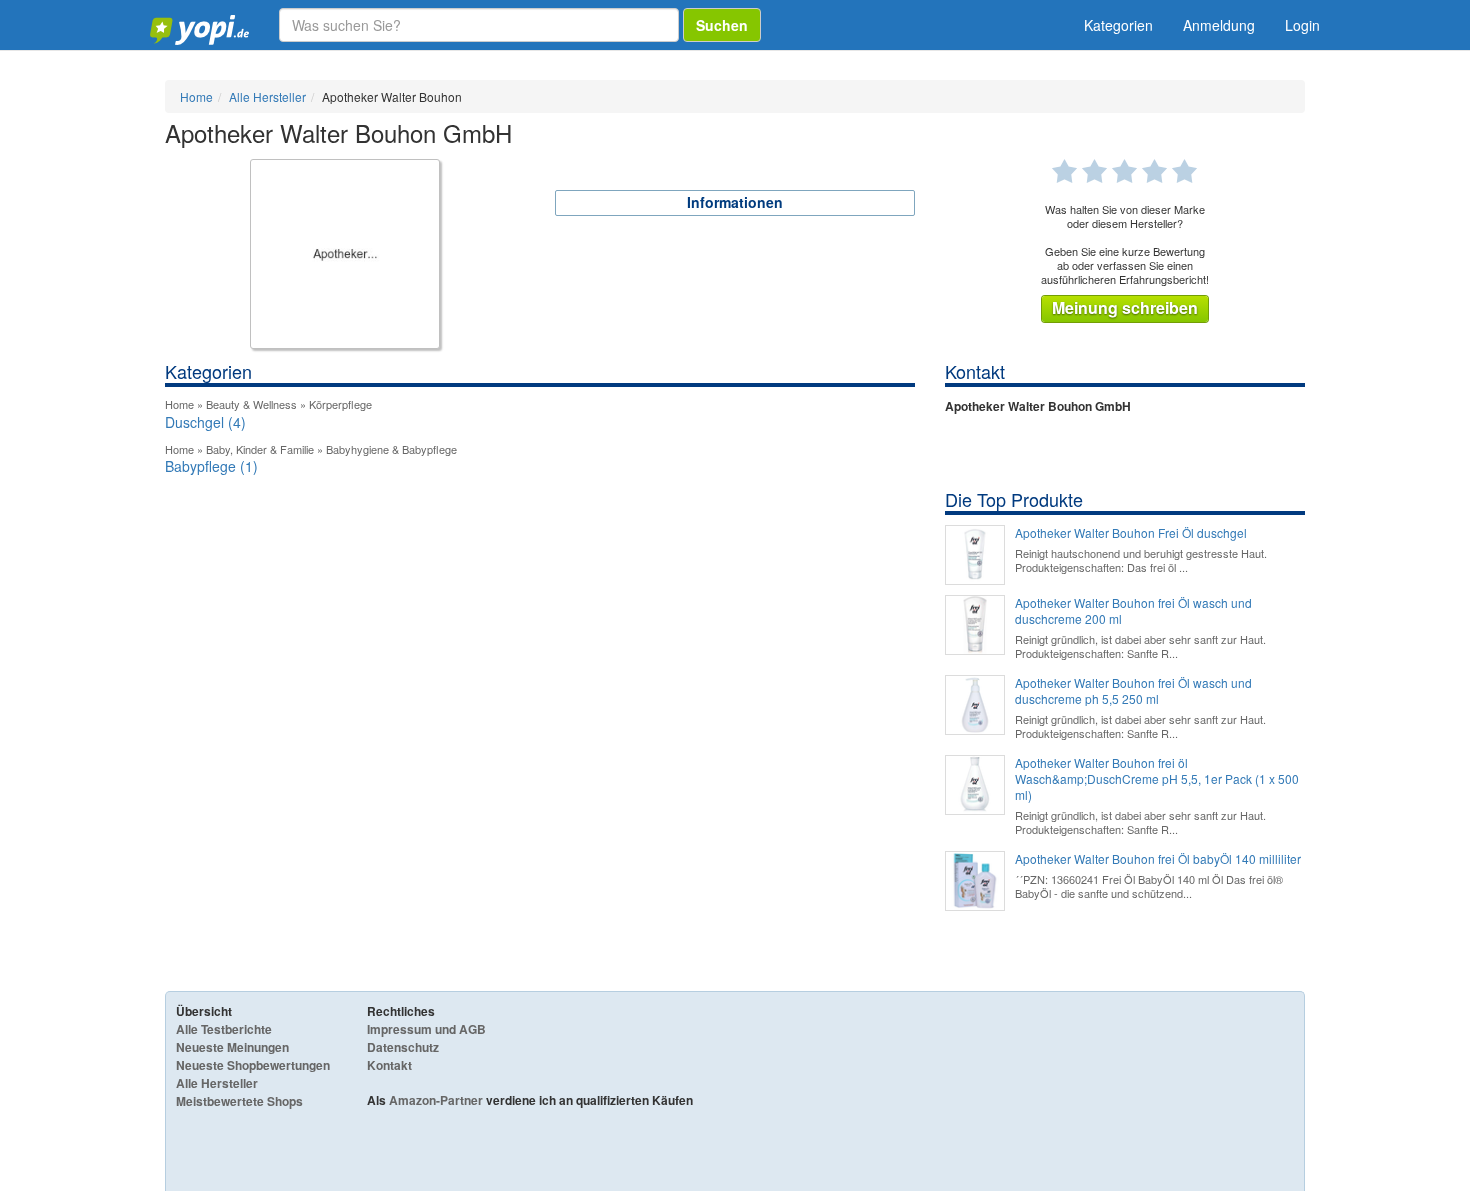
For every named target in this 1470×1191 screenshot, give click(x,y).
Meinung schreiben (1125, 307)
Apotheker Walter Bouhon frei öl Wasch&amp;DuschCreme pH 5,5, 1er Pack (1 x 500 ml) (1157, 779)
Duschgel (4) (205, 422)
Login (1302, 25)
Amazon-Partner (436, 1100)
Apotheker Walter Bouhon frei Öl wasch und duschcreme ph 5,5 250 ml (1133, 691)
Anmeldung (1219, 25)
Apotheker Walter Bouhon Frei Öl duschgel (1131, 533)
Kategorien (1118, 25)
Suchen (722, 25)
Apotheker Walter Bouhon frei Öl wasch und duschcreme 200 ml (1133, 611)
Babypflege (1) (211, 466)
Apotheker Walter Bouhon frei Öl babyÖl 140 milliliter (1158, 859)
